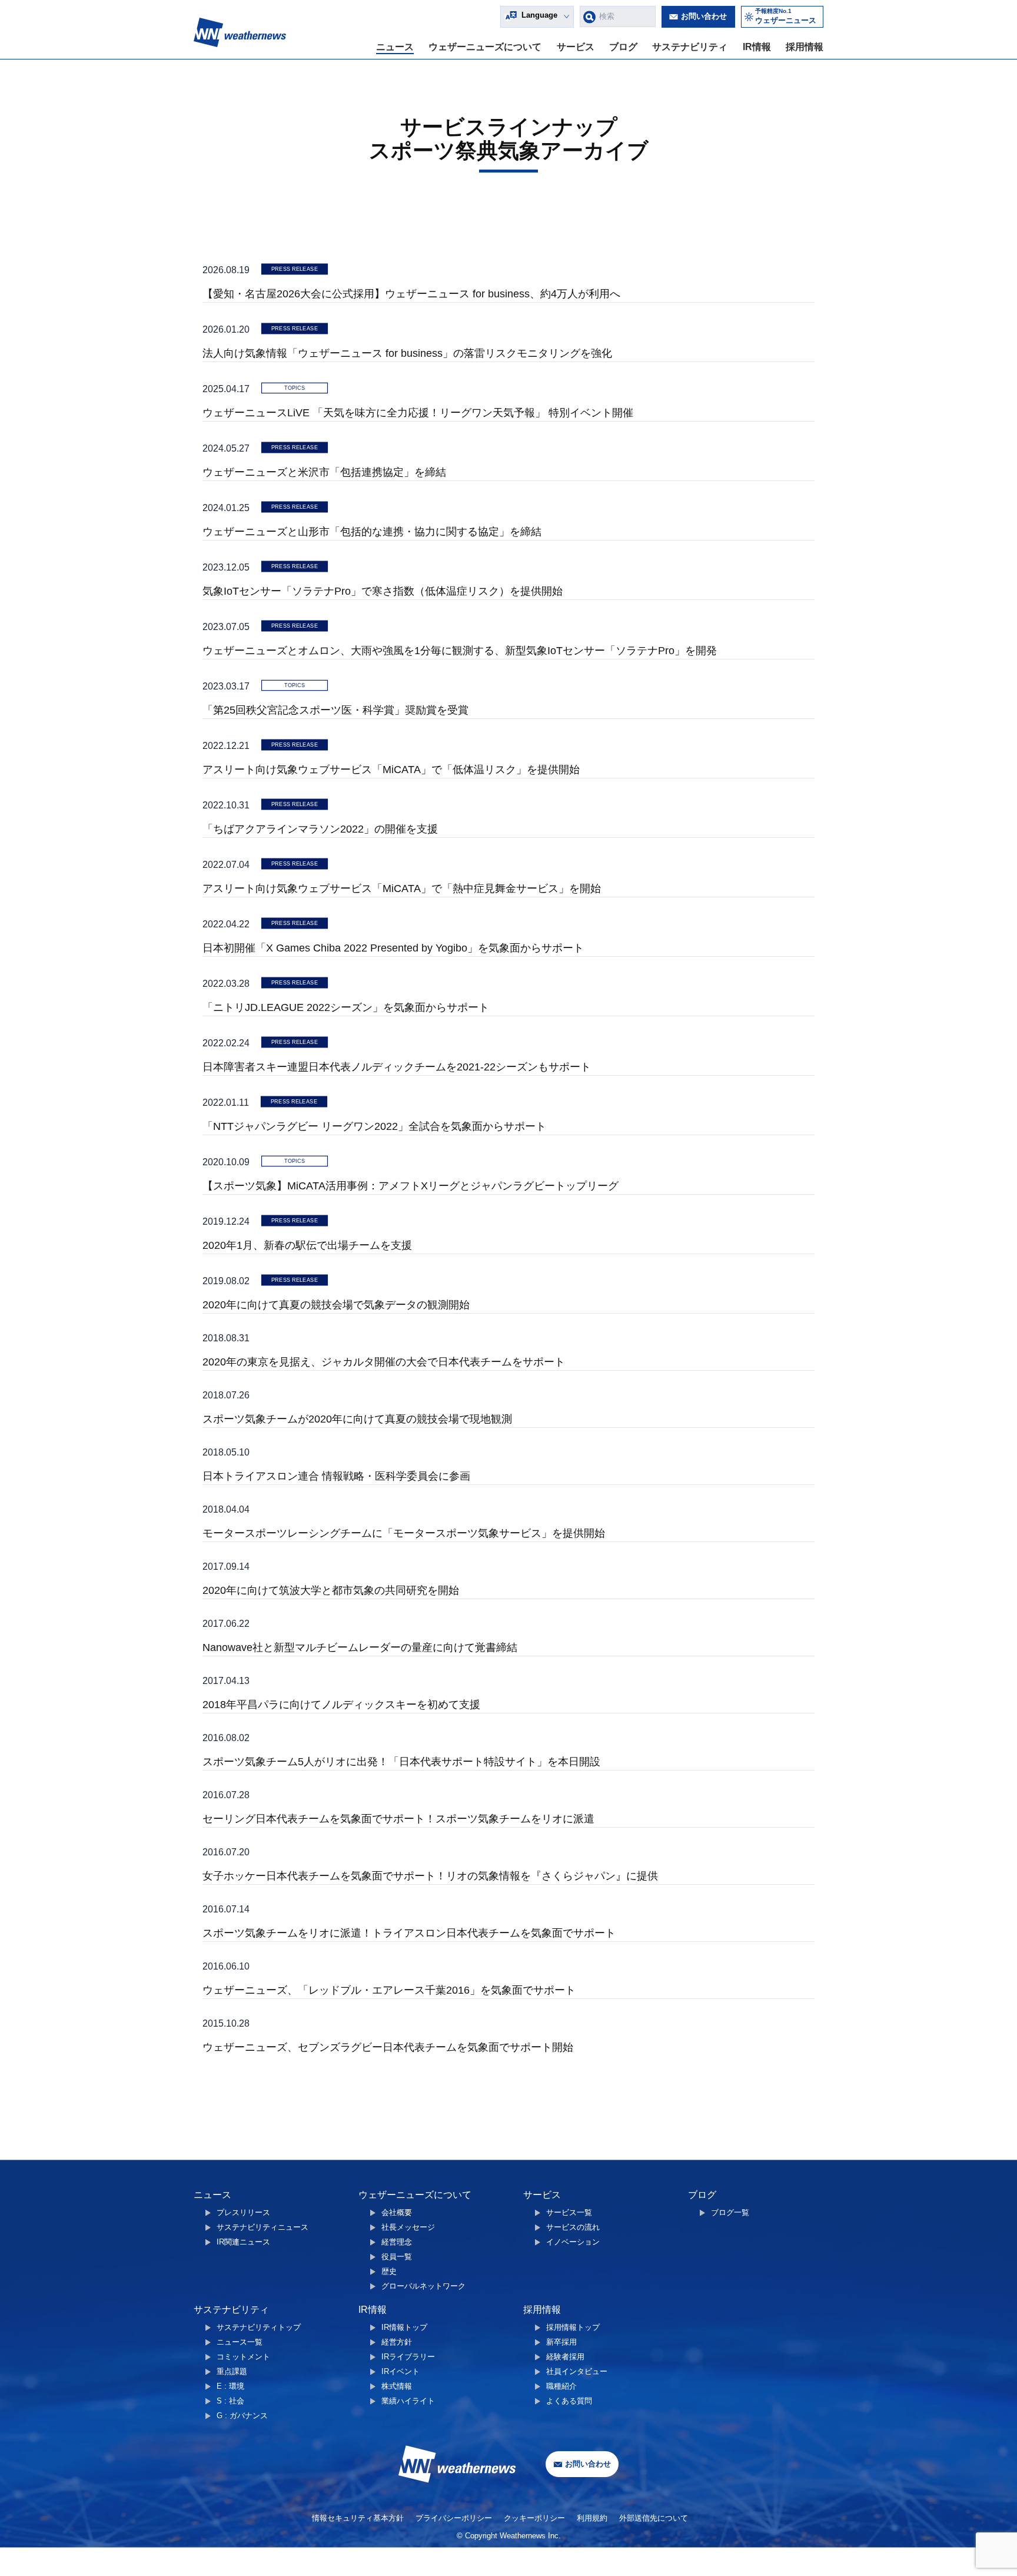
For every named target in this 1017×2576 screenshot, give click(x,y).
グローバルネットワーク (423, 2286)
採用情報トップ (573, 2327)
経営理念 (397, 2242)
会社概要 (397, 2212)
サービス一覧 (569, 2212)
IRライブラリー (408, 2357)
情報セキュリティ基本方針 (358, 2518)
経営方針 (397, 2342)
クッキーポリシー (534, 2518)
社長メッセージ (408, 2227)
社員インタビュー (577, 2371)
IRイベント (401, 2371)
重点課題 (232, 2371)
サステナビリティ (690, 47)
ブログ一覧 (730, 2212)
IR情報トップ (404, 2327)
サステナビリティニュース (262, 2227)
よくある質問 (569, 2401)
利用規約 (592, 2518)
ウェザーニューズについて (485, 47)
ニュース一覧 (240, 2342)
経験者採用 (565, 2357)
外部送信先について (654, 2518)
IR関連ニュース (243, 2242)
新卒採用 (561, 2342)
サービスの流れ (573, 2227)
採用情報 (805, 47)
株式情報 (397, 2386)
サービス (576, 47)
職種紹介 (561, 2386)
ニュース (395, 47)
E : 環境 (230, 2386)
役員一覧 (397, 2257)
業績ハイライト (408, 2401)
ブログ (623, 47)
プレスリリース (243, 2212)
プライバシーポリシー (454, 2518)
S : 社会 (230, 2401)
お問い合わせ (704, 16)
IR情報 (757, 47)
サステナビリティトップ (259, 2327)
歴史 (389, 2271)
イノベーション (573, 2242)
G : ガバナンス (242, 2416)
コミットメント (243, 2357)
